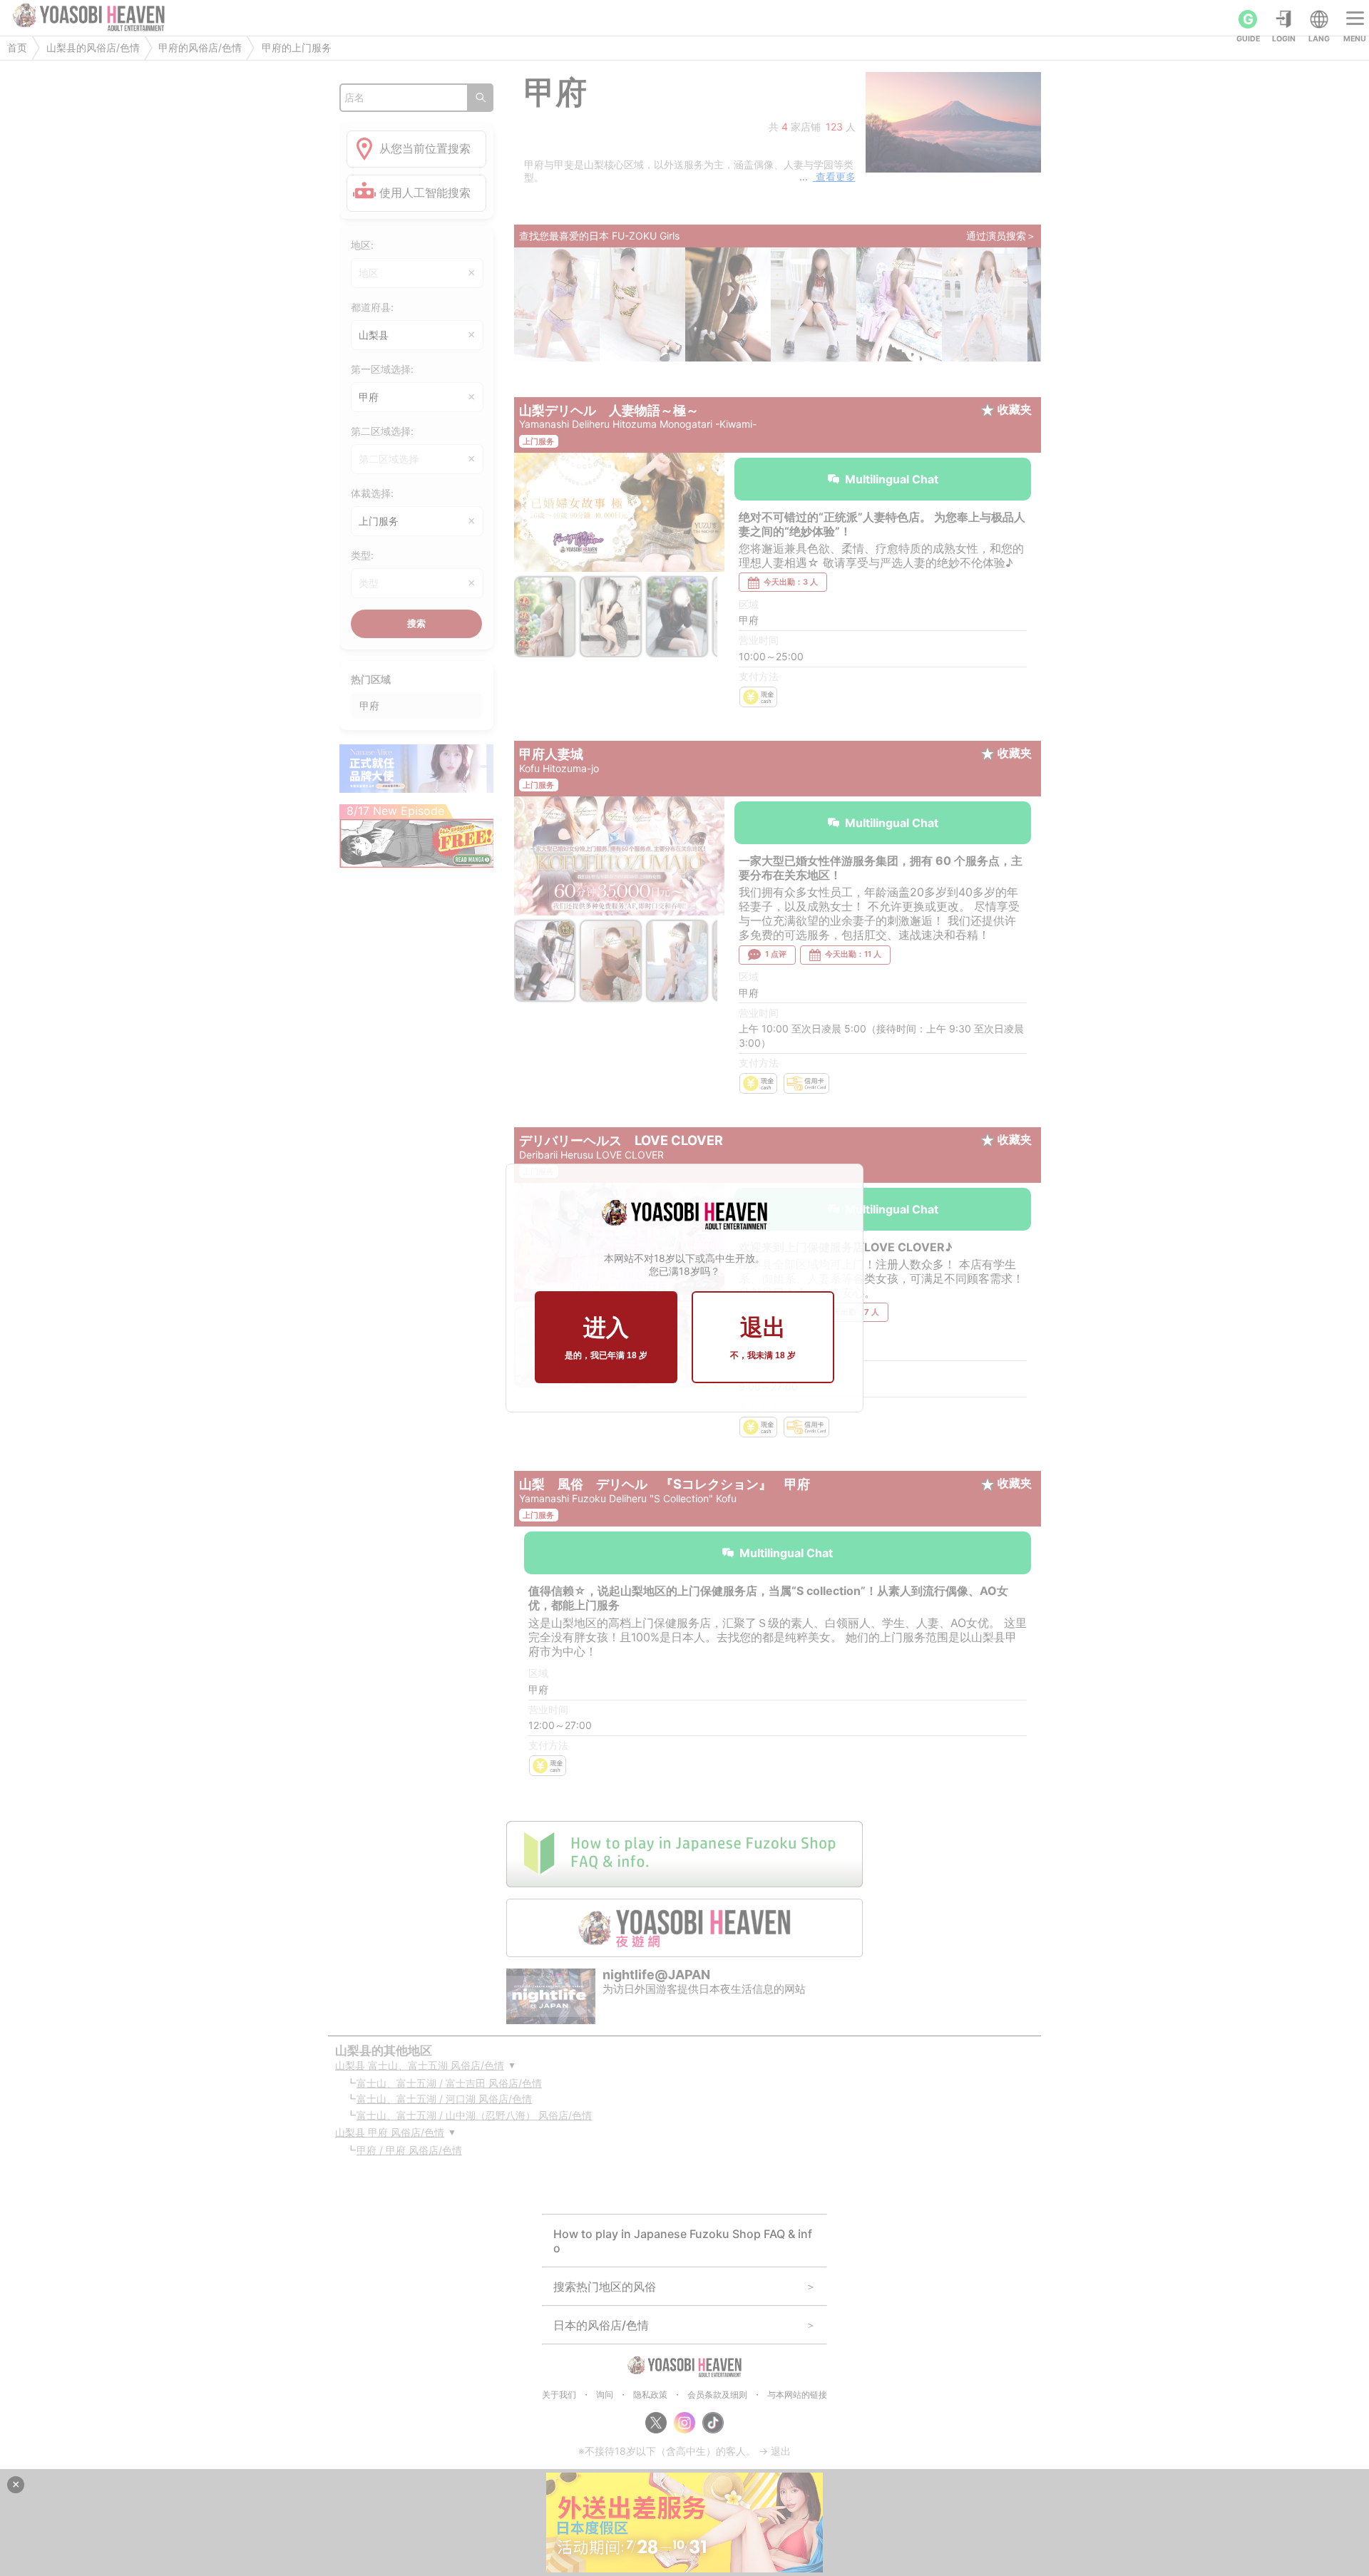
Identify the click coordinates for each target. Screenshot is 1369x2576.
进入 (606, 1338)
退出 (763, 1338)
